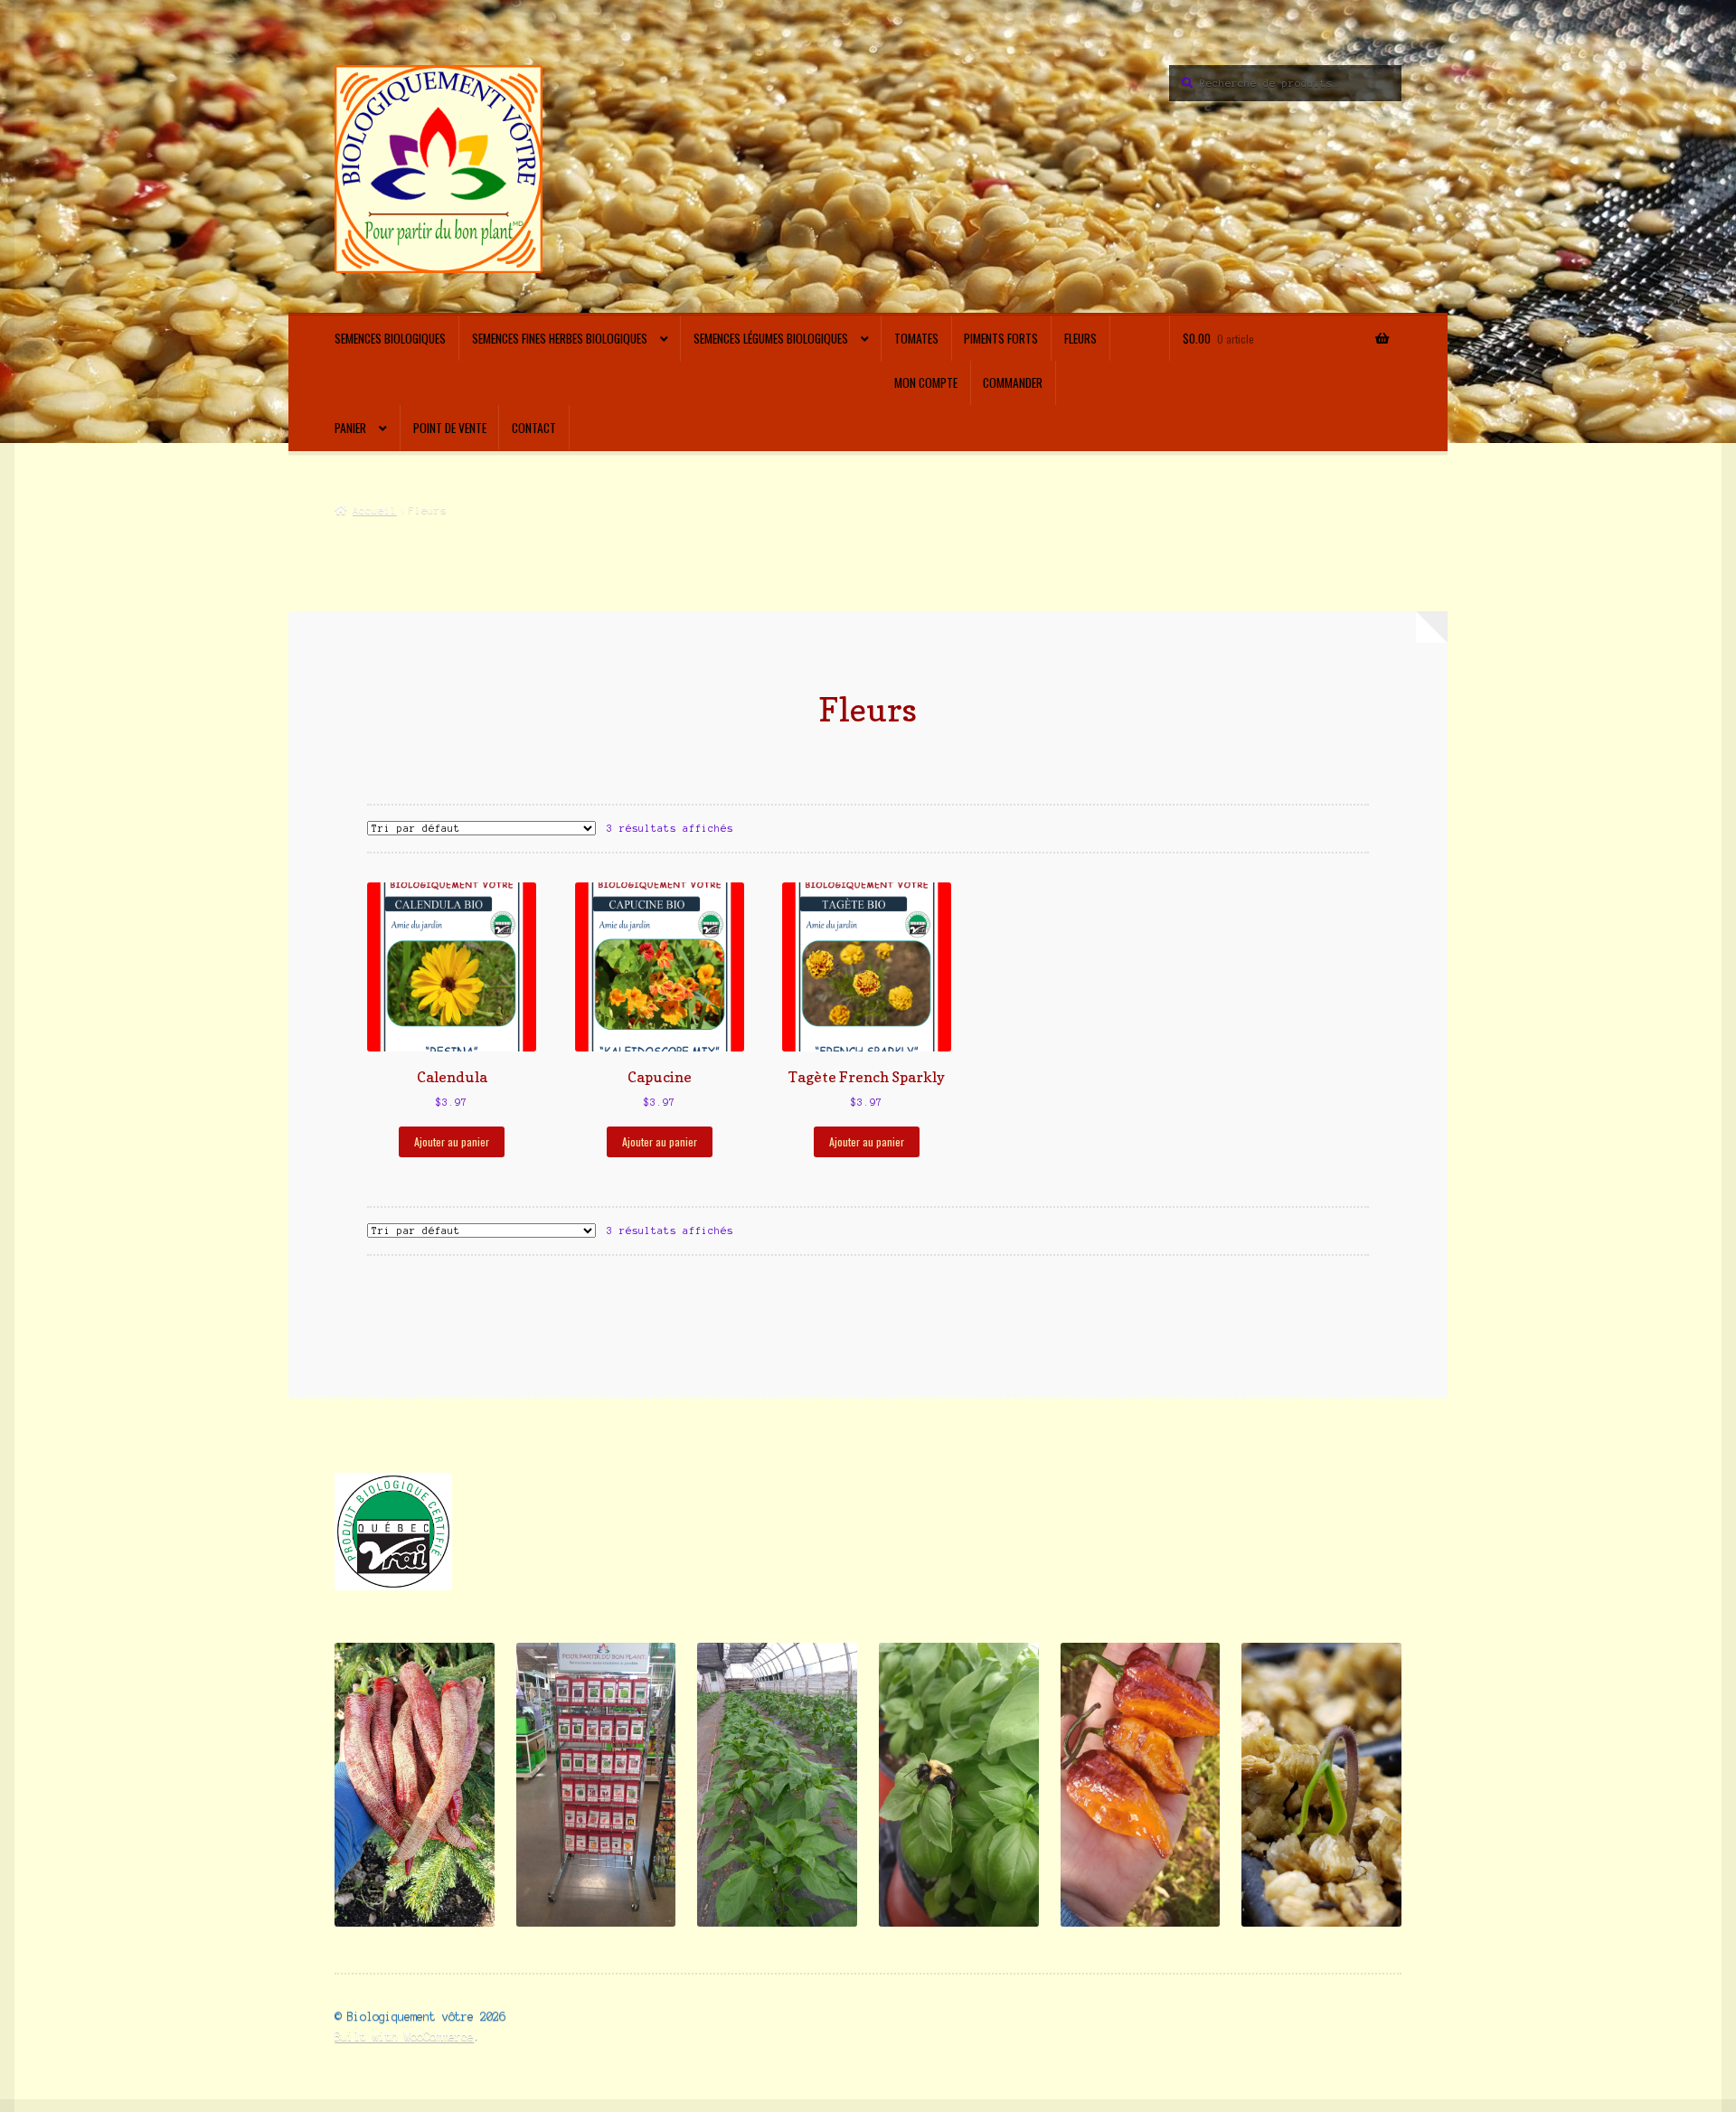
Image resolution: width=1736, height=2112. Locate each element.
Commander (1013, 382)
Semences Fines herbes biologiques (560, 338)
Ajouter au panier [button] (452, 1141)
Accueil (374, 510)
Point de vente (450, 428)
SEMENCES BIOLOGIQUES (390, 338)
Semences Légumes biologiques (771, 338)
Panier (350, 428)
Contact (534, 428)
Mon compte (926, 382)
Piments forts (1001, 338)
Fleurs (1080, 338)
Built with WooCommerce (404, 2037)
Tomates (916, 338)
